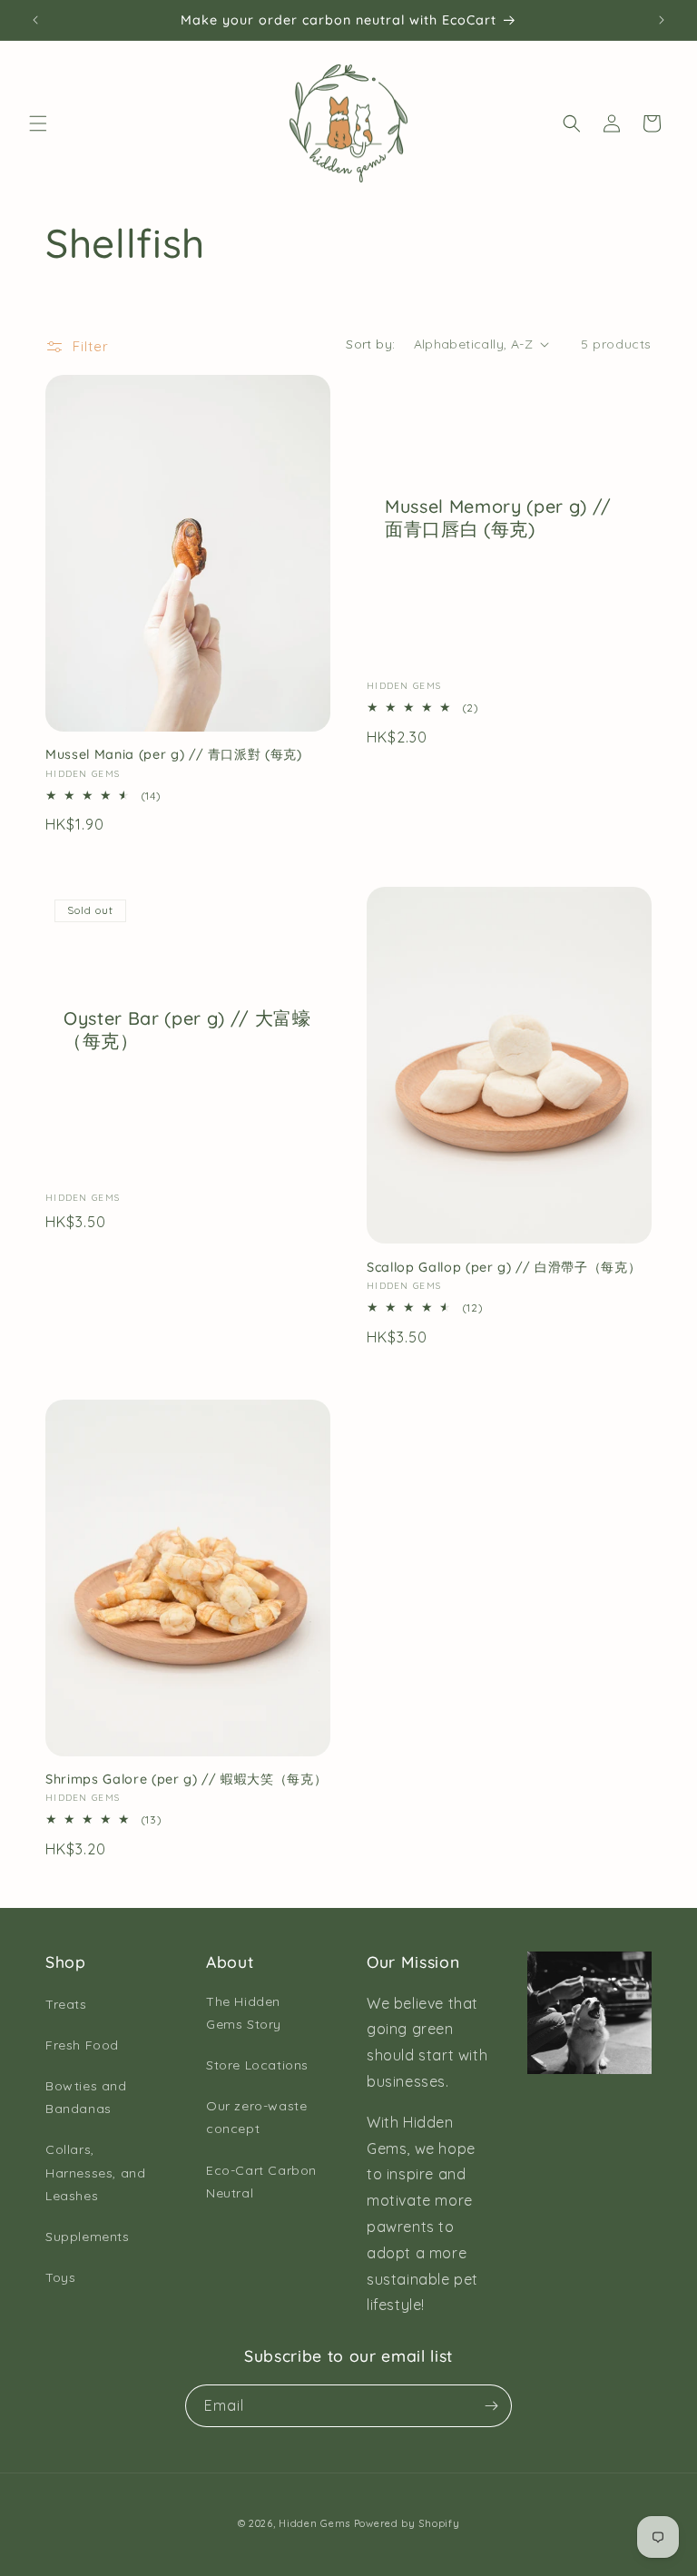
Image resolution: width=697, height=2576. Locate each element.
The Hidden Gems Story (244, 2013)
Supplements (88, 2237)
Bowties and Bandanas (86, 2097)
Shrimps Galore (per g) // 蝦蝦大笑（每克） (186, 1779)
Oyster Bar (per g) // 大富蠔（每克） (187, 1029)
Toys (60, 2277)
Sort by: (370, 344)
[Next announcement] (662, 20)
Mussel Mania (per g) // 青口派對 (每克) (174, 754)
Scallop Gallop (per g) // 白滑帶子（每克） (504, 1267)
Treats (66, 2004)
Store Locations (257, 2065)
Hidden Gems (314, 2523)
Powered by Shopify (407, 2523)
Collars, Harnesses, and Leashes (95, 2172)
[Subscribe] (491, 2406)
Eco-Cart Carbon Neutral (261, 2182)
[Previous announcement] (35, 20)
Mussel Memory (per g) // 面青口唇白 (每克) (498, 517)
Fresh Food (82, 2045)
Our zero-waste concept (256, 2117)
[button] (38, 123)
